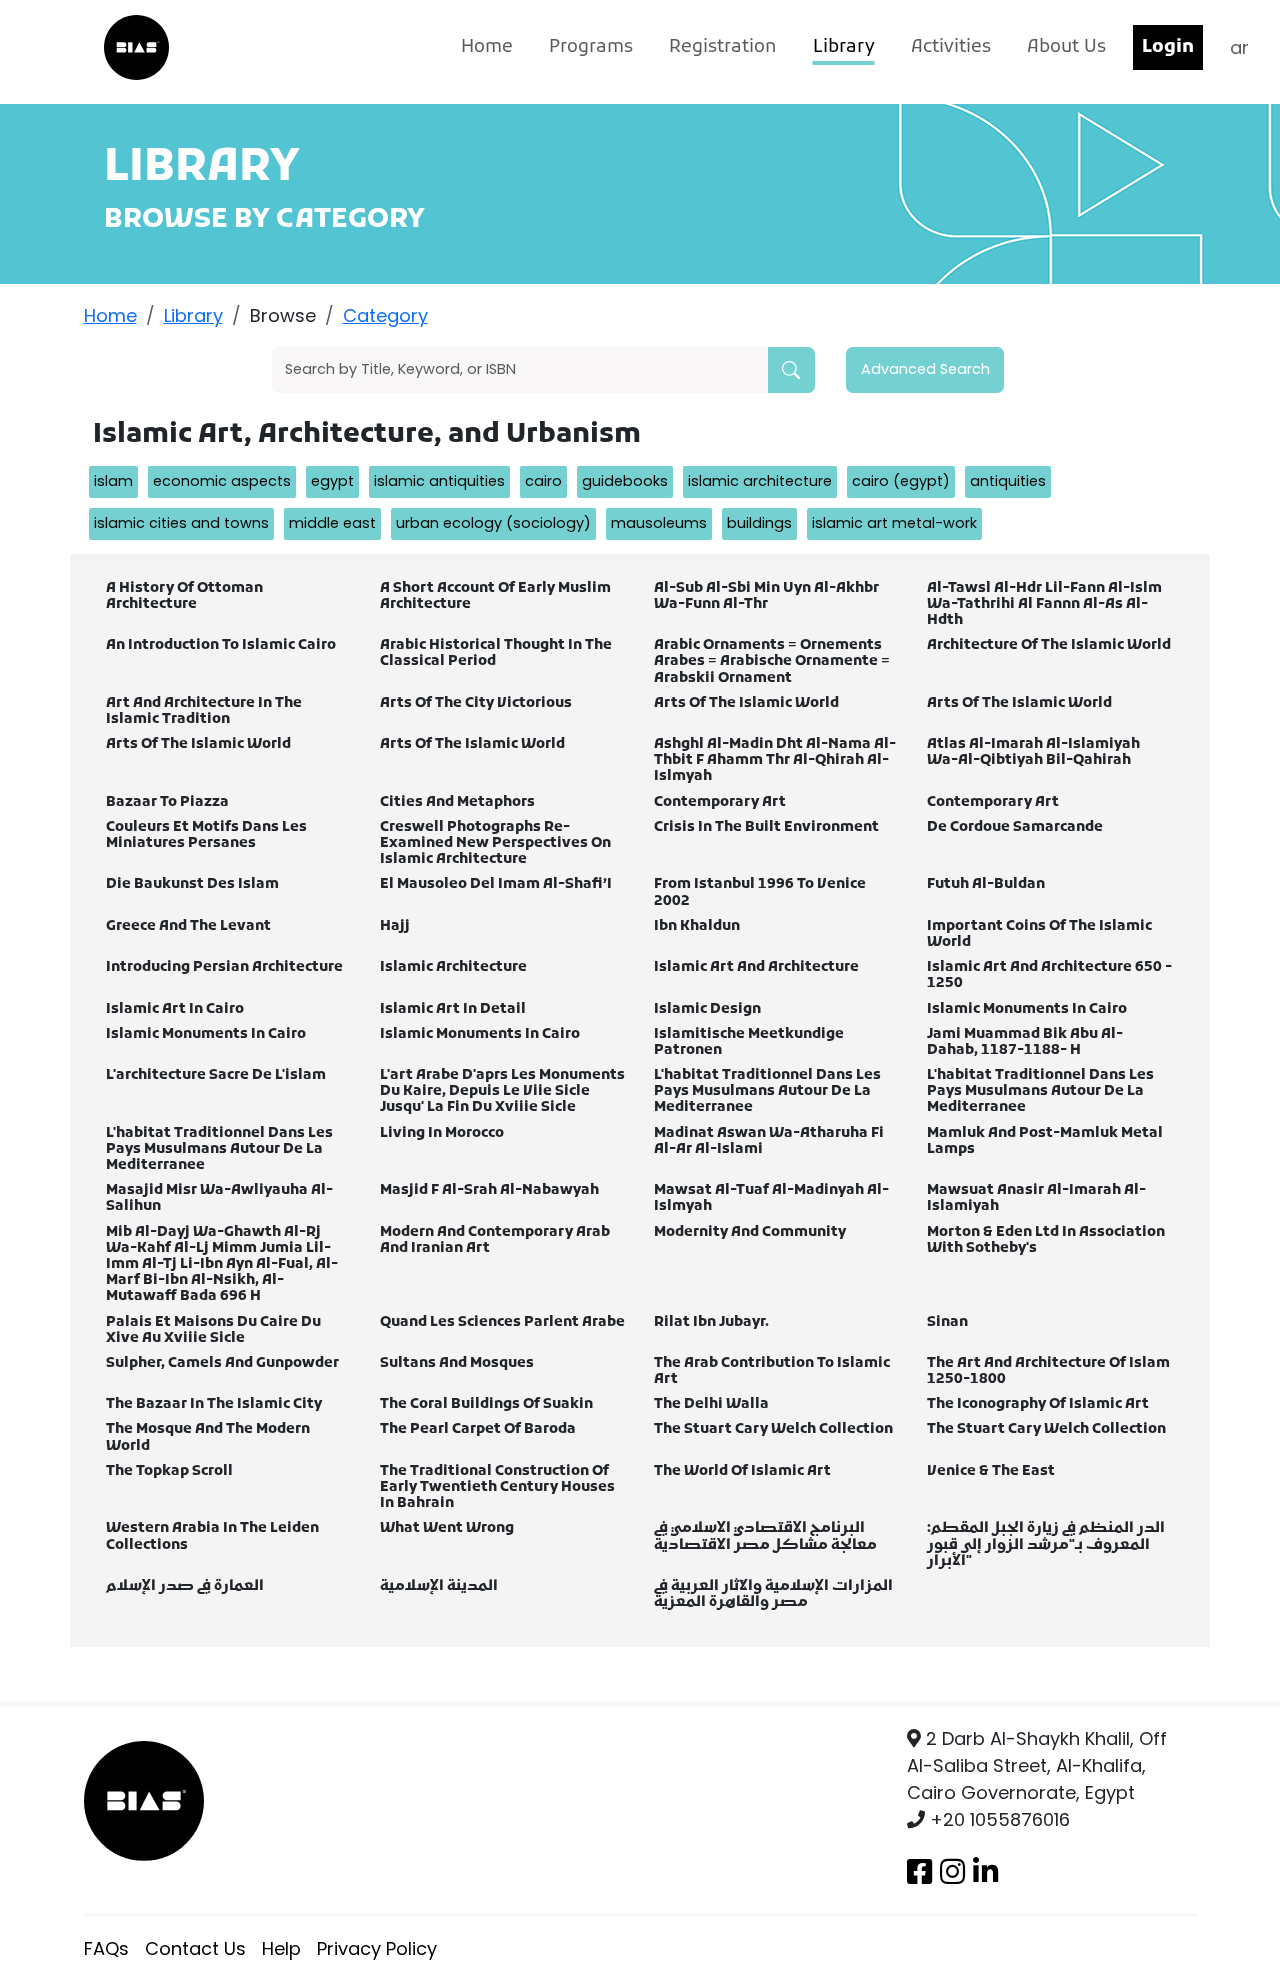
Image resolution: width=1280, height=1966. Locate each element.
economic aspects (222, 481)
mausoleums (659, 523)
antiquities (1008, 481)
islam (113, 481)
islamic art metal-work (894, 523)
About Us (1066, 47)
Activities (951, 47)
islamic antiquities (439, 481)
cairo (543, 481)
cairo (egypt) (901, 481)
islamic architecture (760, 481)
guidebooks (625, 481)
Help (281, 1948)
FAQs (106, 1948)
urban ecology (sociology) (493, 523)
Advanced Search (925, 369)
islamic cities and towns (181, 523)
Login (1168, 47)
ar (1239, 47)
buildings (759, 523)
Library (844, 47)
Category (385, 315)
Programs (591, 47)
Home (487, 47)
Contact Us (195, 1948)
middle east (332, 523)
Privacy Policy (377, 1948)
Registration (723, 47)
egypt (332, 481)
